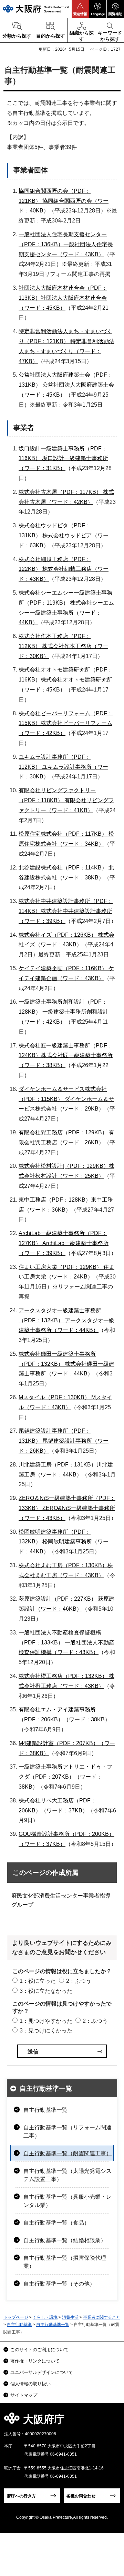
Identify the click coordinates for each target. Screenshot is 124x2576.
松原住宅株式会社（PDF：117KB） (63, 834)
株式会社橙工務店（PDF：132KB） (63, 1676)
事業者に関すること (102, 2317)
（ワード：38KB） (87, 1719)
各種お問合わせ (81, 2496)
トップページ (16, 2317)
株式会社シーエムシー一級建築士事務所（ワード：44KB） (66, 613)
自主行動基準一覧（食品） (56, 2223)
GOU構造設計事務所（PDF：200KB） (66, 1834)
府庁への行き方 (21, 2496)
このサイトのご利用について (39, 2350)
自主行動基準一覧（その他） (59, 2284)
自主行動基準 (19, 2325)
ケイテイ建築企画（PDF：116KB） (63, 968)
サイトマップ (24, 2395)
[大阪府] (36, 9)
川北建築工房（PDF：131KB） (58, 1465)
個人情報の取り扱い (30, 2384)
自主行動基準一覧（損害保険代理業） (65, 2262)
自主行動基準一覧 (46, 2088)
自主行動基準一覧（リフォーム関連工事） (68, 2132)
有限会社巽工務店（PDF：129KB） (63, 1132)
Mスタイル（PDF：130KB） (54, 1397)
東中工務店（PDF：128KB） (55, 1200)
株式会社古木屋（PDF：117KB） (60, 492)
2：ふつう (79, 1981)
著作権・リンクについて (35, 2361)
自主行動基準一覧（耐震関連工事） (68, 2153)
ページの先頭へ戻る (111, 2421)
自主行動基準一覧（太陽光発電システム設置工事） (68, 2175)
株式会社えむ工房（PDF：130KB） (63, 1565)
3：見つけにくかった (46, 2031)
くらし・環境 (45, 2317)
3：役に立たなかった (46, 1991)
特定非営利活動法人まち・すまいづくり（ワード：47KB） (66, 351)
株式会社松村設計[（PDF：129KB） (64, 1166)
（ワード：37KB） (64, 1811)
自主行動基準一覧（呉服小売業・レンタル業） (68, 2201)
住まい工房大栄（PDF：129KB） (60, 1267)
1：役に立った (38, 1981)
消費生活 (70, 2317)
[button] (80, 9)
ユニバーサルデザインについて (42, 2372)
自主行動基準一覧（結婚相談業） (65, 2240)
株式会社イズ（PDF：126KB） (58, 935)
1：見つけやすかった (46, 2021)
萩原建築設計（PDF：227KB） (58, 1599)
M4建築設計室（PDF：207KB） (59, 1743)
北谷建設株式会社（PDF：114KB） (63, 868)
